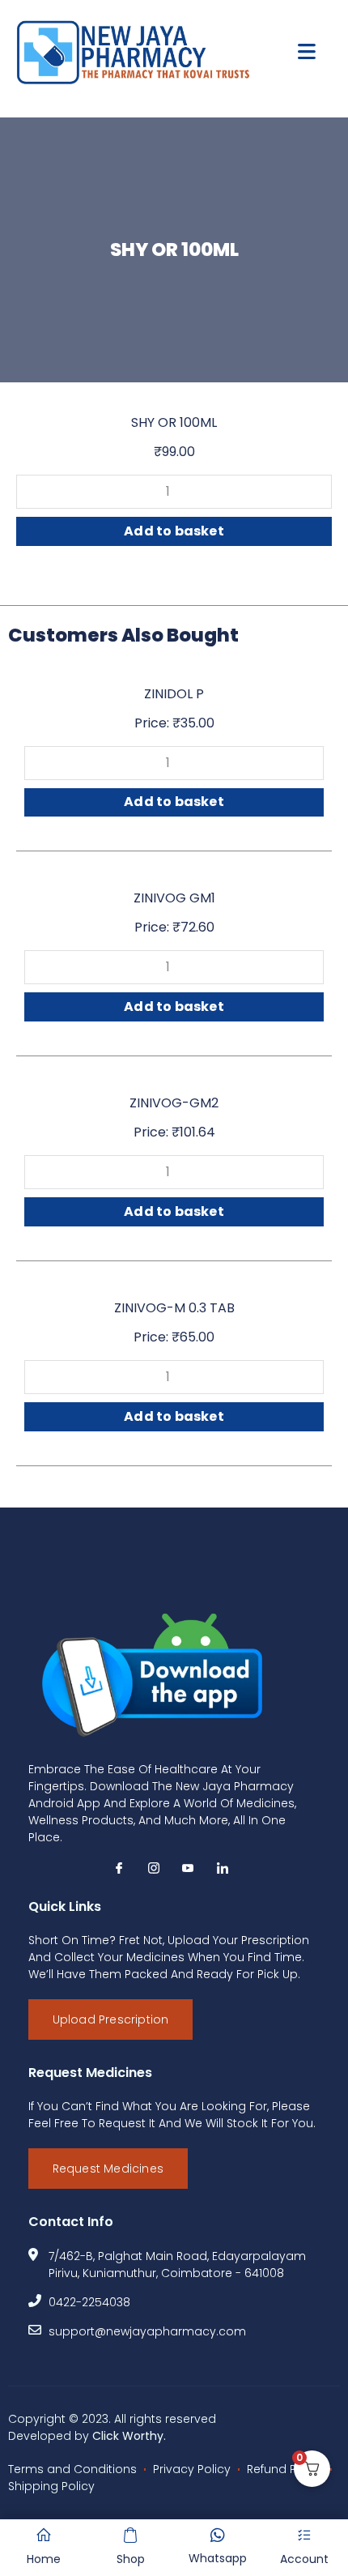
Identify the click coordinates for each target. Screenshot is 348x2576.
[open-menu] (307, 52)
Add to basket (174, 531)
